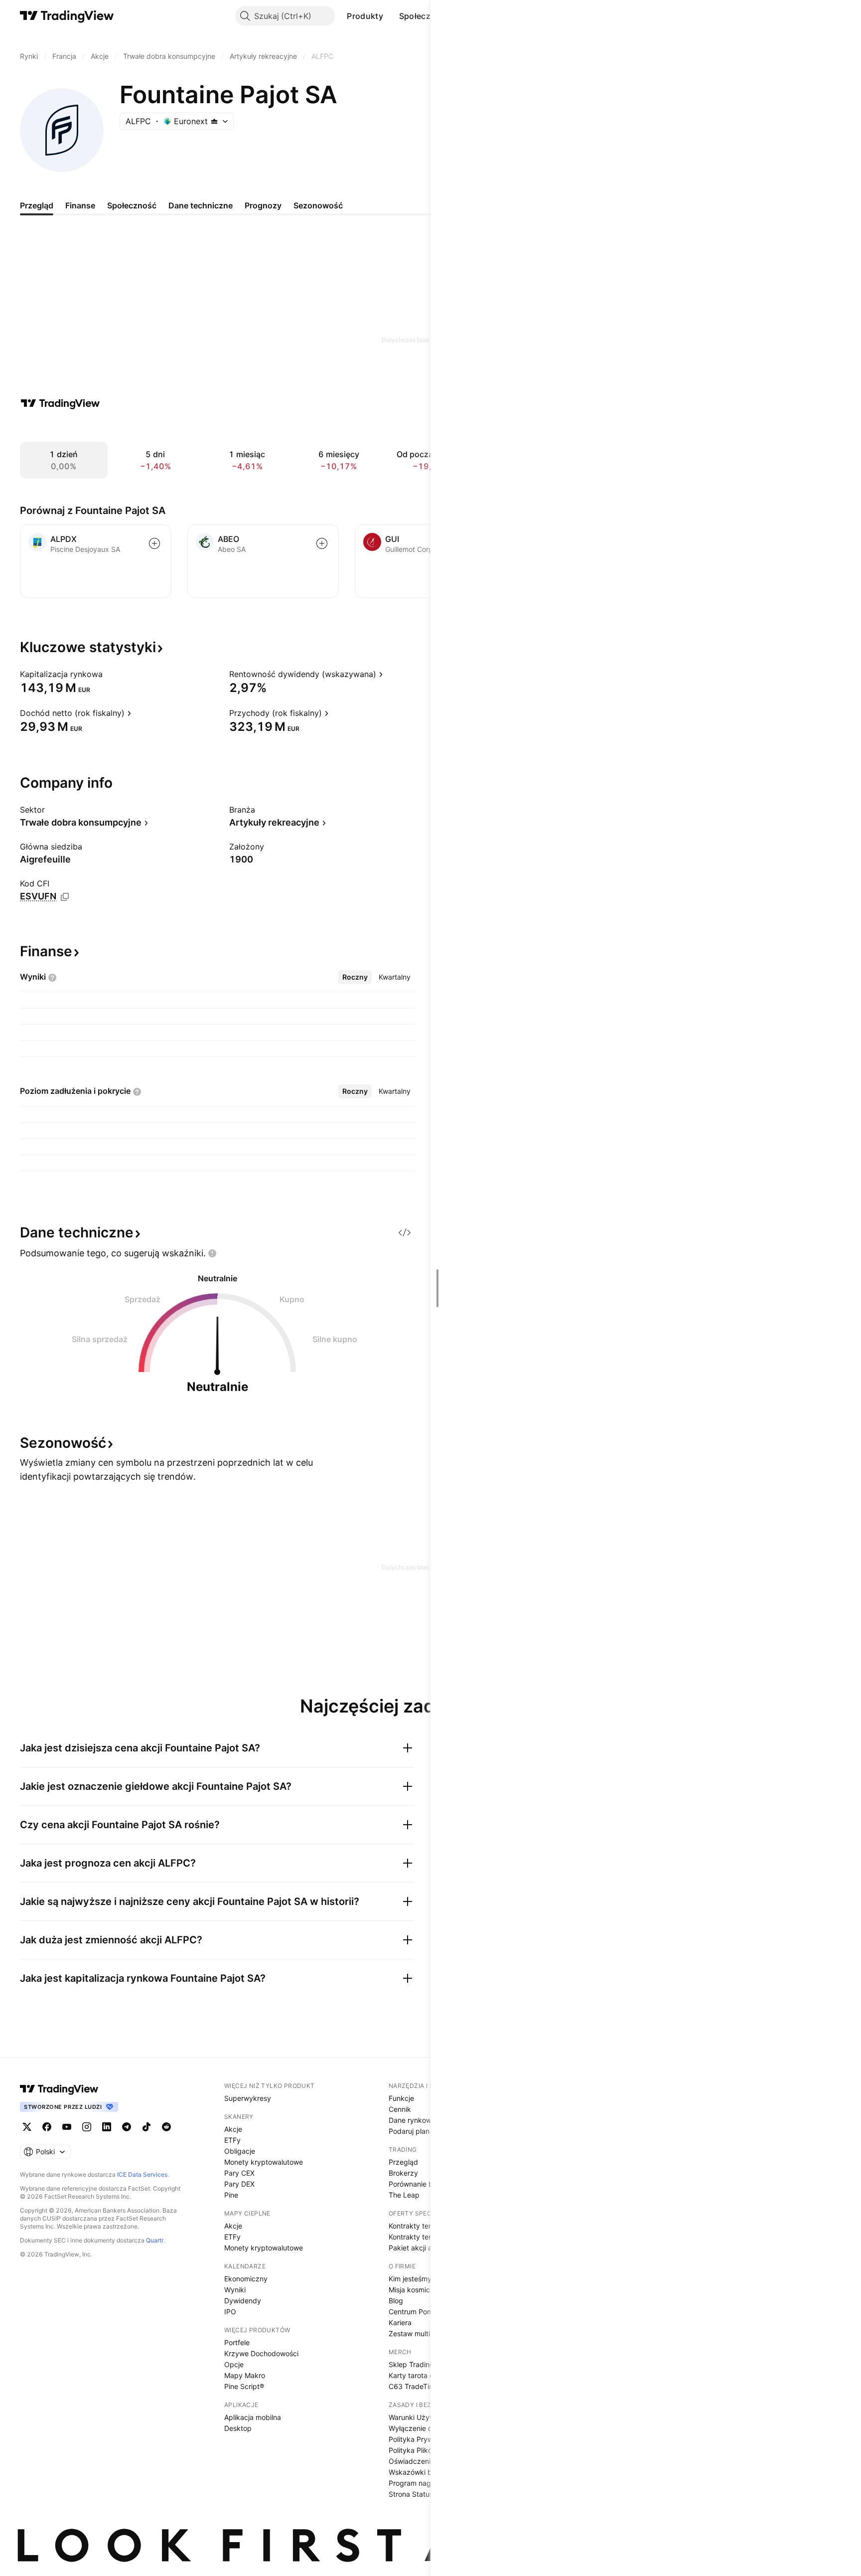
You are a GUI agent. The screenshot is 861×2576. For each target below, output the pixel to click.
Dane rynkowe (412, 2120)
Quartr (155, 2240)
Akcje (233, 2129)
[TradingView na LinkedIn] (107, 2127)
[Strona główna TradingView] (67, 16)
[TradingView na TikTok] (146, 2127)
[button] (391, 16)
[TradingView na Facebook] (47, 2127)
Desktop (238, 2428)
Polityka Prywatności (423, 2439)
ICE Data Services (142, 2174)
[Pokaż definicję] (109, 674)
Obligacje (240, 2151)
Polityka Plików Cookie (425, 2450)
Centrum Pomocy (417, 2312)
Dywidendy (243, 2301)
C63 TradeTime (414, 2386)
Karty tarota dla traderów (430, 2375)
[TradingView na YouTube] (67, 2127)
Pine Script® (244, 2386)
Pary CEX (239, 2173)
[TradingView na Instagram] (87, 2127)
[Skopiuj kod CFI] (65, 897)
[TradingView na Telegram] (127, 2127)
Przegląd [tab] (37, 205)
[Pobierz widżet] (405, 1232)
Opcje (234, 2364)
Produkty (365, 16)
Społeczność (425, 16)
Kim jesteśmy (410, 2279)
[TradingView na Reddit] (166, 2127)
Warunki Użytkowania (424, 2417)
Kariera (400, 2322)
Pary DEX (239, 2184)
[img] (214, 121)
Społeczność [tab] (132, 205)
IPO (230, 2312)
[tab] (355, 977)
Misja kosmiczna (415, 2290)
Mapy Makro (245, 2375)
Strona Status (411, 2494)
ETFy (232, 2140)
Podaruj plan (409, 2131)
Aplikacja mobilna (253, 2417)
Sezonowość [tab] (318, 205)
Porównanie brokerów (424, 2184)
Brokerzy (403, 2173)
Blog (396, 2301)
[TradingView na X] (27, 2127)
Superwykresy (248, 2098)
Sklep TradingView (419, 2364)
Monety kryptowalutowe (264, 2162)
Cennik (400, 2109)
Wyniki (235, 2290)
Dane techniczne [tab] (201, 205)
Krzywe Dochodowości (261, 2353)
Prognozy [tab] (263, 205)
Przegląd (403, 2162)
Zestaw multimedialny (424, 2333)
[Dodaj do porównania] (154, 543)
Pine (231, 2195)
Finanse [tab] (80, 205)
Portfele (237, 2342)
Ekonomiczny (246, 2279)
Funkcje (401, 2098)
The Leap (404, 2195)
